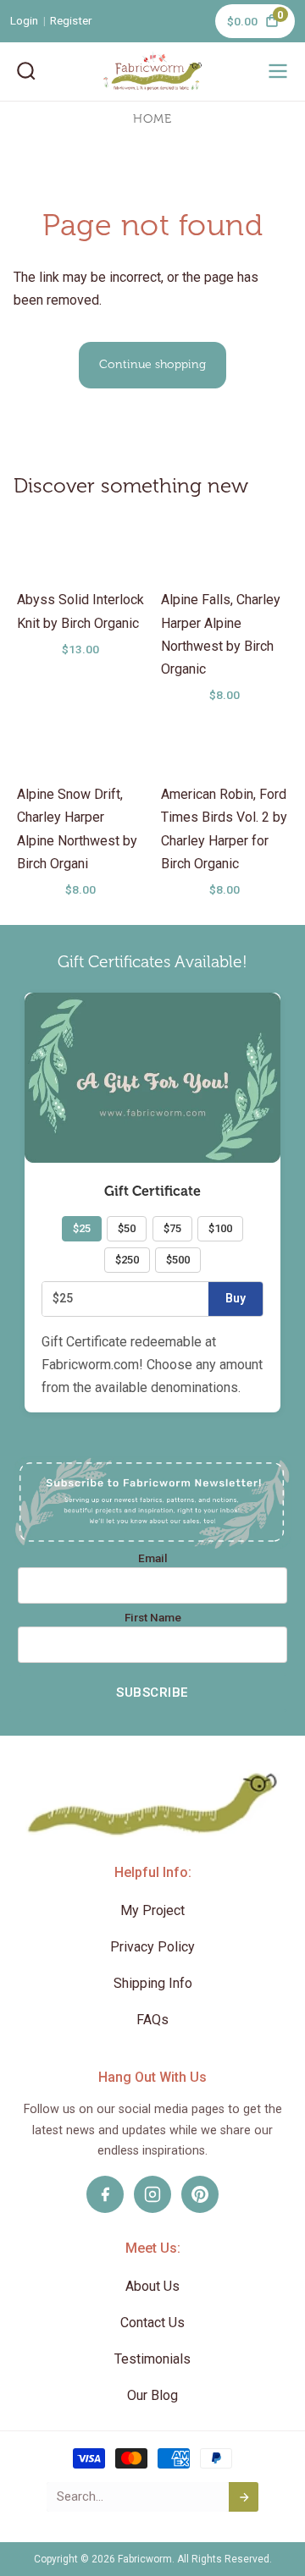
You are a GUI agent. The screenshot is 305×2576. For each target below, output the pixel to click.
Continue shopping (152, 364)
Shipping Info (153, 1983)
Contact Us (152, 2323)
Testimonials (152, 2359)
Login (24, 20)
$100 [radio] (220, 1228)
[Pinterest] (200, 2194)
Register (71, 20)
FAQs (152, 2020)
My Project (152, 1910)
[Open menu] (278, 71)
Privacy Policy (152, 1947)
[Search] (26, 71)
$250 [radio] (127, 1260)
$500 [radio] (178, 1260)
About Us (152, 2286)
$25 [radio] (82, 1228)
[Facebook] (105, 2194)
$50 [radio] (127, 1228)
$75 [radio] (172, 1228)
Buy (236, 1298)
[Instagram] (152, 2194)
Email (153, 1559)
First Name (153, 1618)
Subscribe (152, 1693)
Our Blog (152, 2395)
